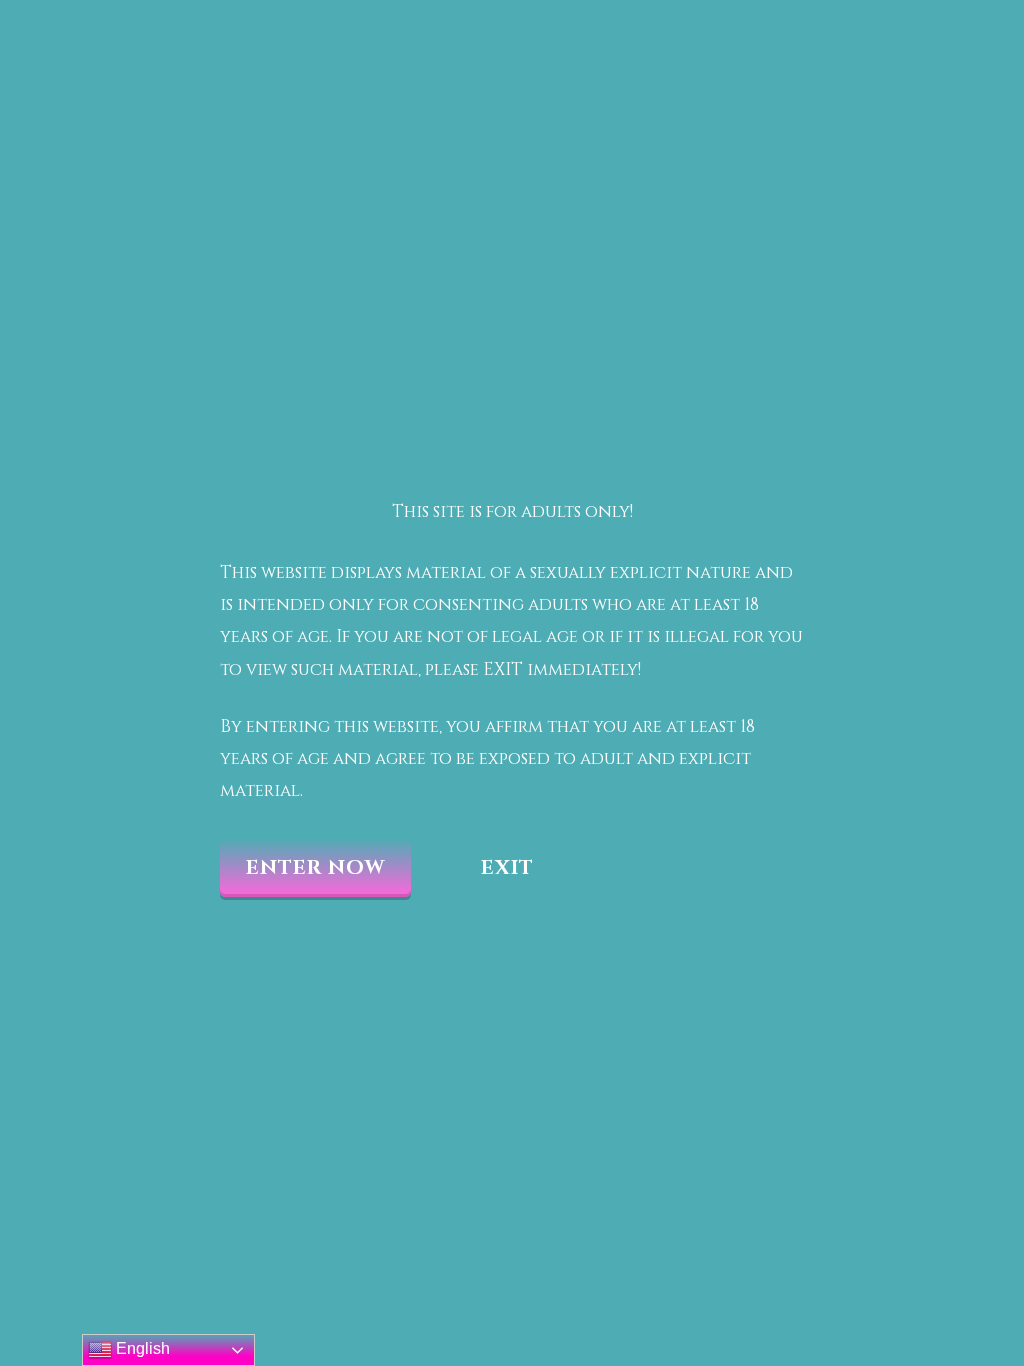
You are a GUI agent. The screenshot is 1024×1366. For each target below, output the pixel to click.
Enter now (315, 867)
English (141, 1348)
